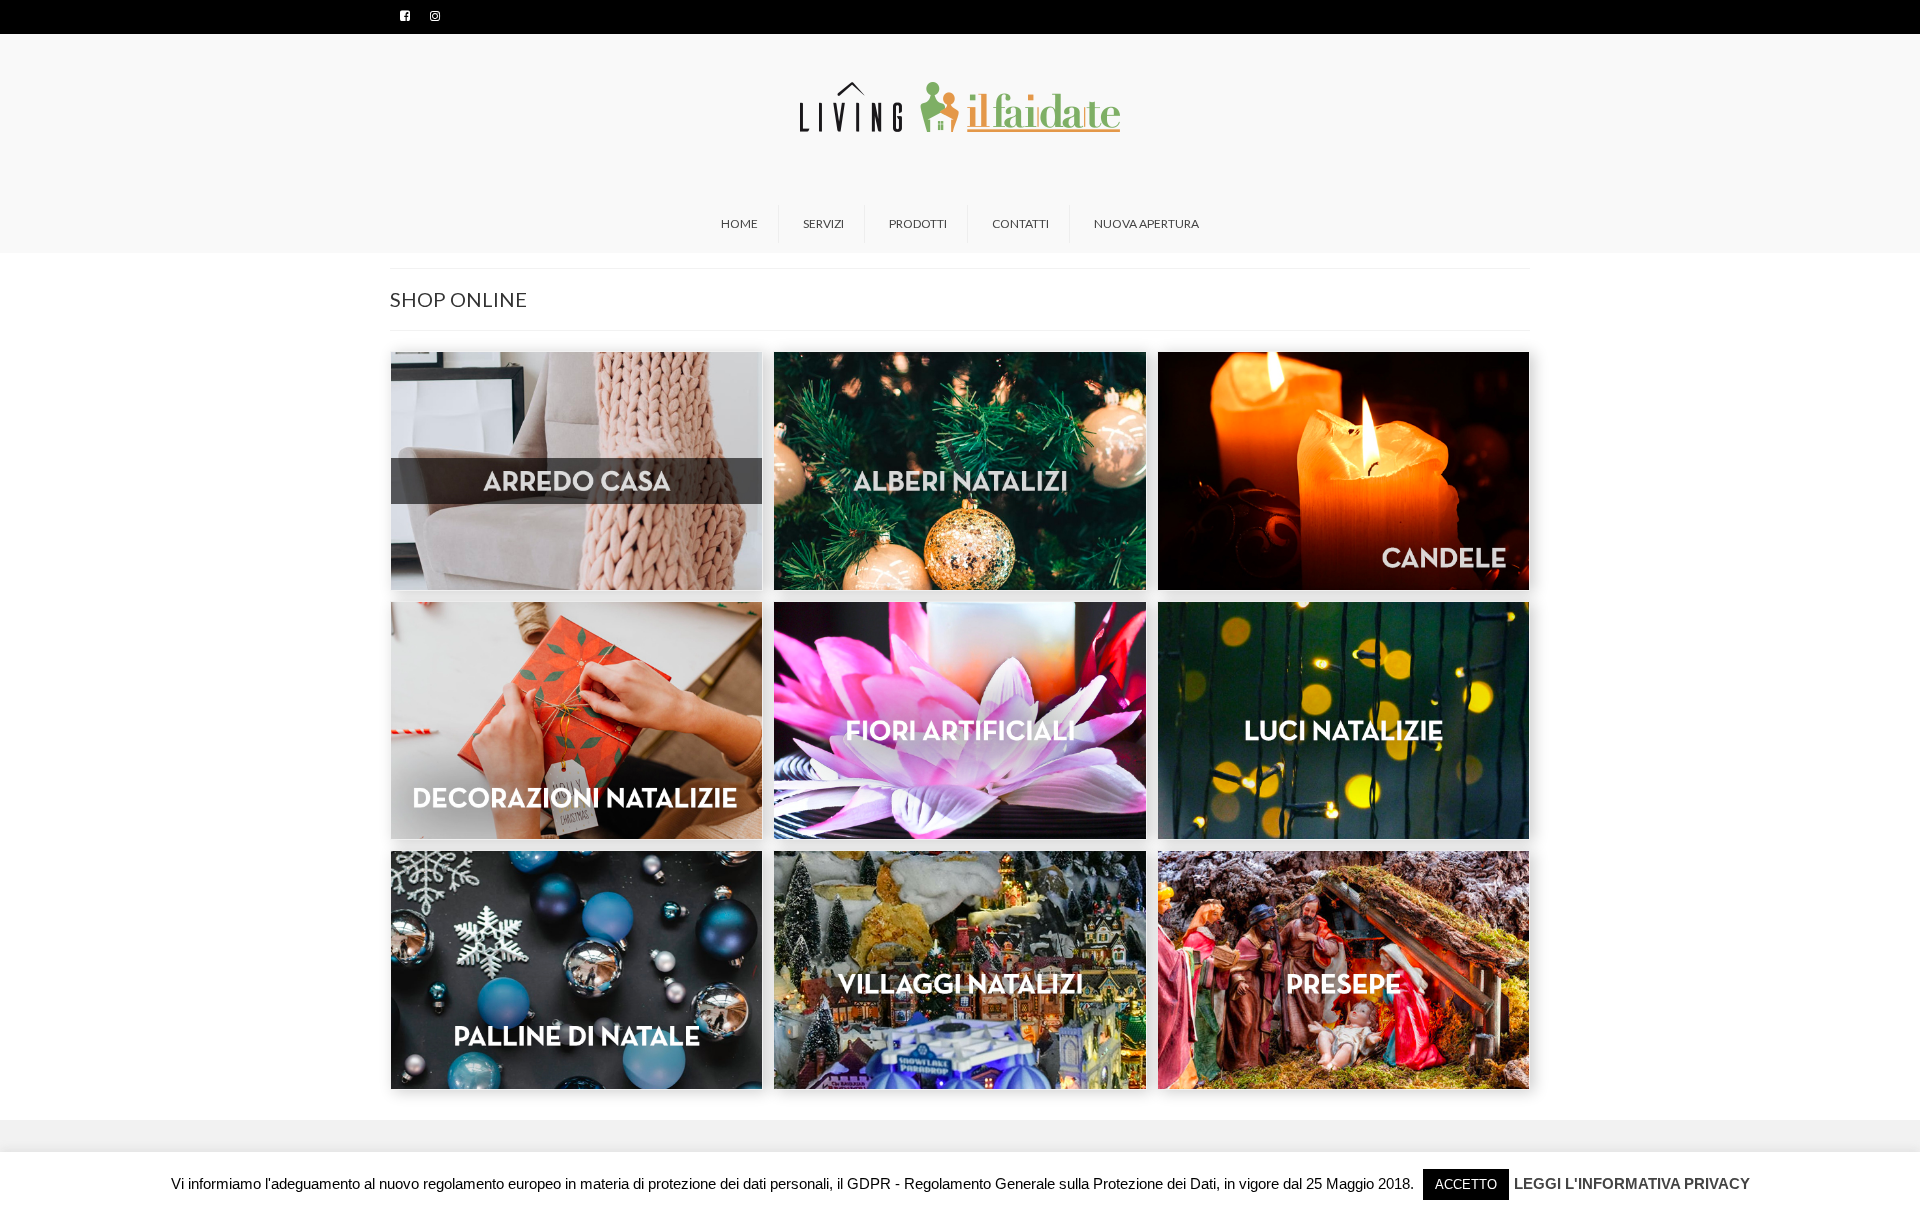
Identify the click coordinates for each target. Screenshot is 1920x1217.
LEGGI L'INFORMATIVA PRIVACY (1632, 1183)
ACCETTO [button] (1466, 1184)
